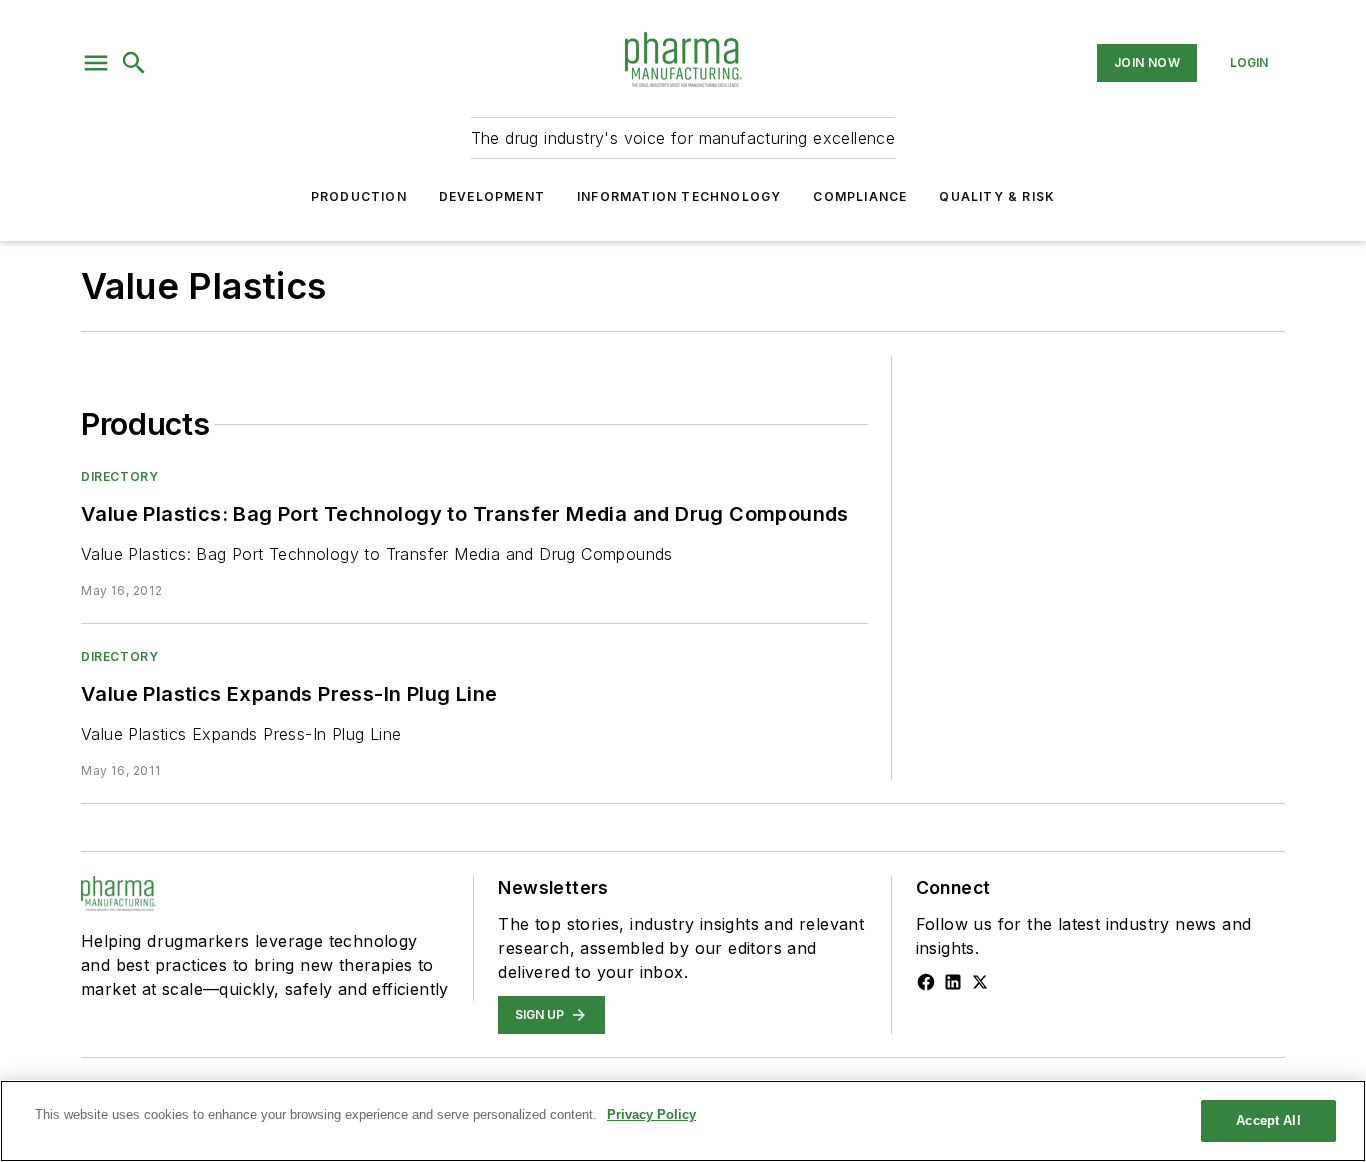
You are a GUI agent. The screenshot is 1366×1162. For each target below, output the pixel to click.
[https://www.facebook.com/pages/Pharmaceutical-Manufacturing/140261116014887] (926, 982)
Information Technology (679, 196)
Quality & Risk (997, 196)
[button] (96, 63)
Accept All (1268, 1120)
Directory (119, 476)
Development (492, 196)
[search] (134, 63)
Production (359, 196)
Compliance (860, 196)
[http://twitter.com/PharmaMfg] (980, 982)
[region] (683, 1121)
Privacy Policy (651, 1114)
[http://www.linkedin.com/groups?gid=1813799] (953, 982)
